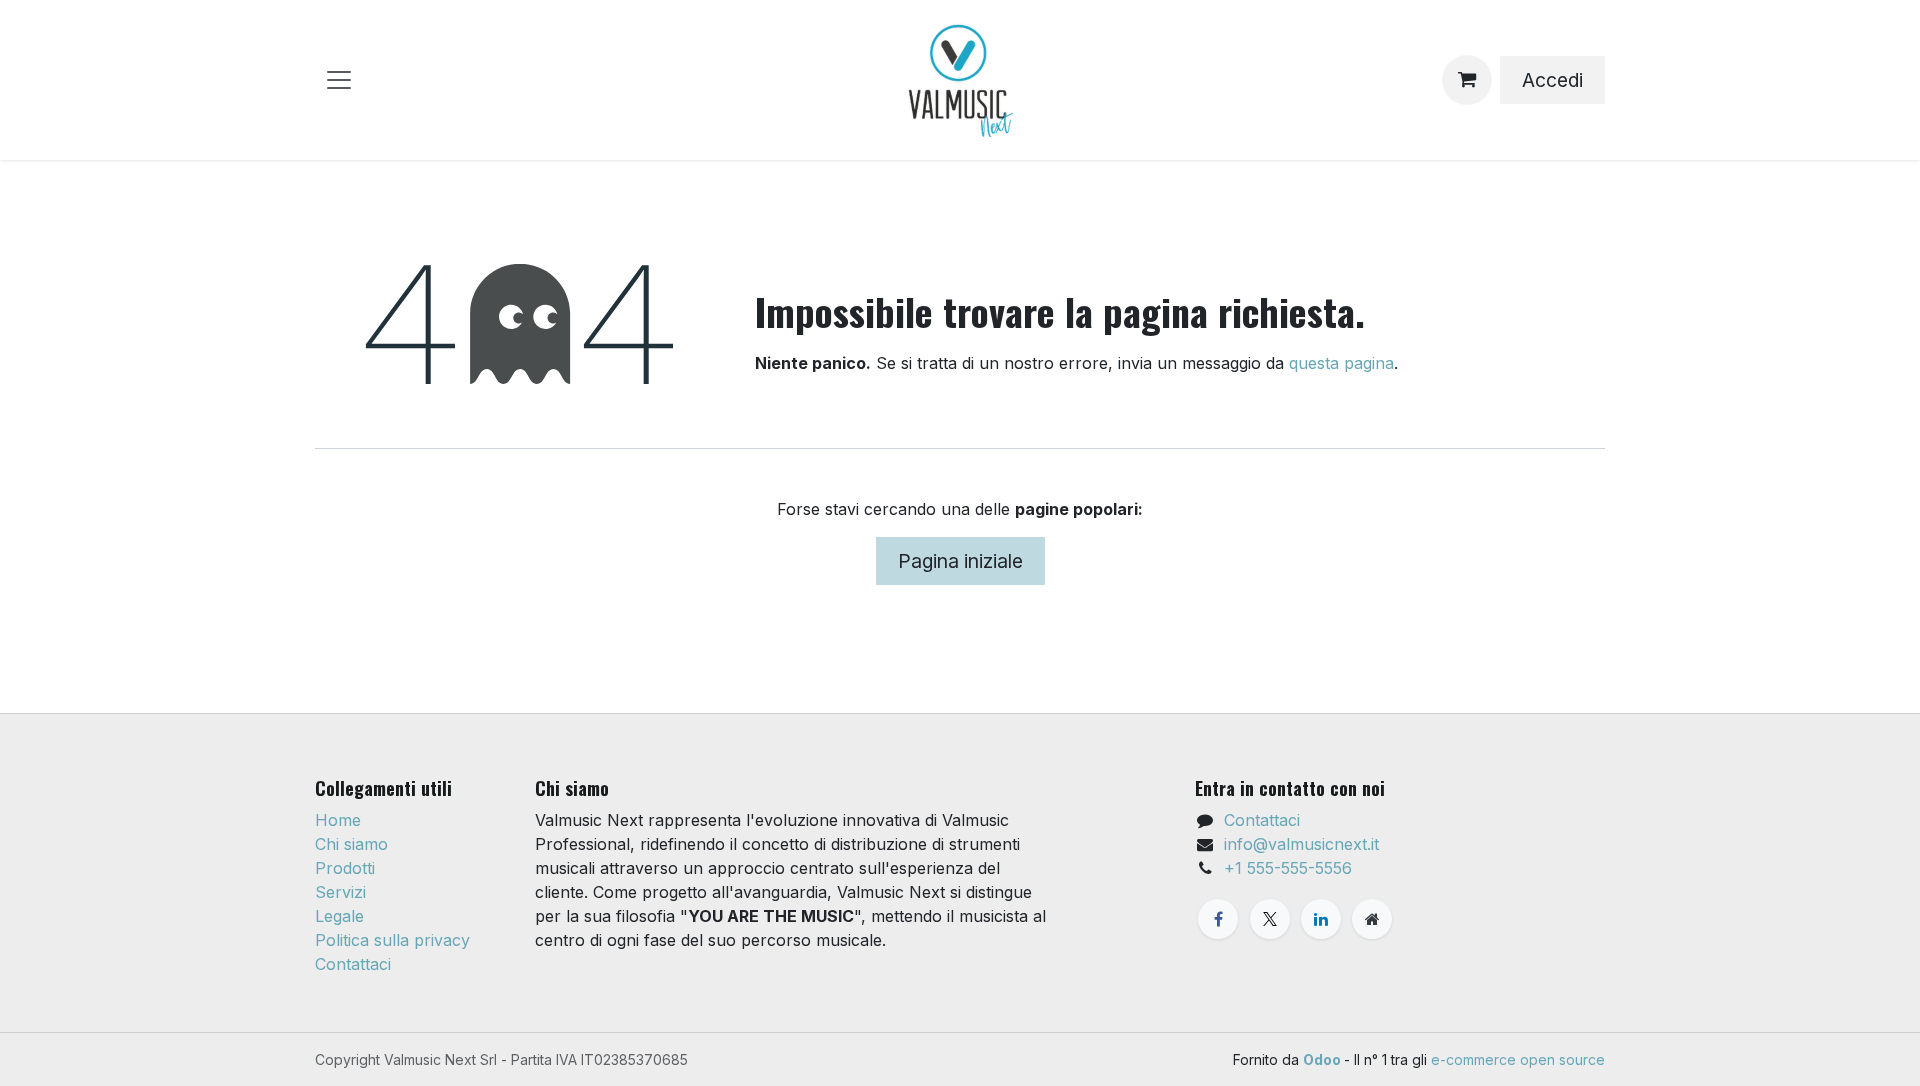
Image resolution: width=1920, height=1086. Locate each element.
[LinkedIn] (1321, 919)
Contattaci (353, 964)
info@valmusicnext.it (1301, 844)
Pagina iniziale (960, 561)
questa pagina (1341, 363)
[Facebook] (1218, 919)
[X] (1270, 919)
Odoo (1323, 1059)
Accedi (1552, 80)
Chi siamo (351, 844)
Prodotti (345, 868)
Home (338, 820)
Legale (339, 916)
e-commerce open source (1518, 1059)
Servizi (340, 892)
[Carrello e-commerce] (1467, 80)
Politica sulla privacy (392, 940)
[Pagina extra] (1372, 919)
